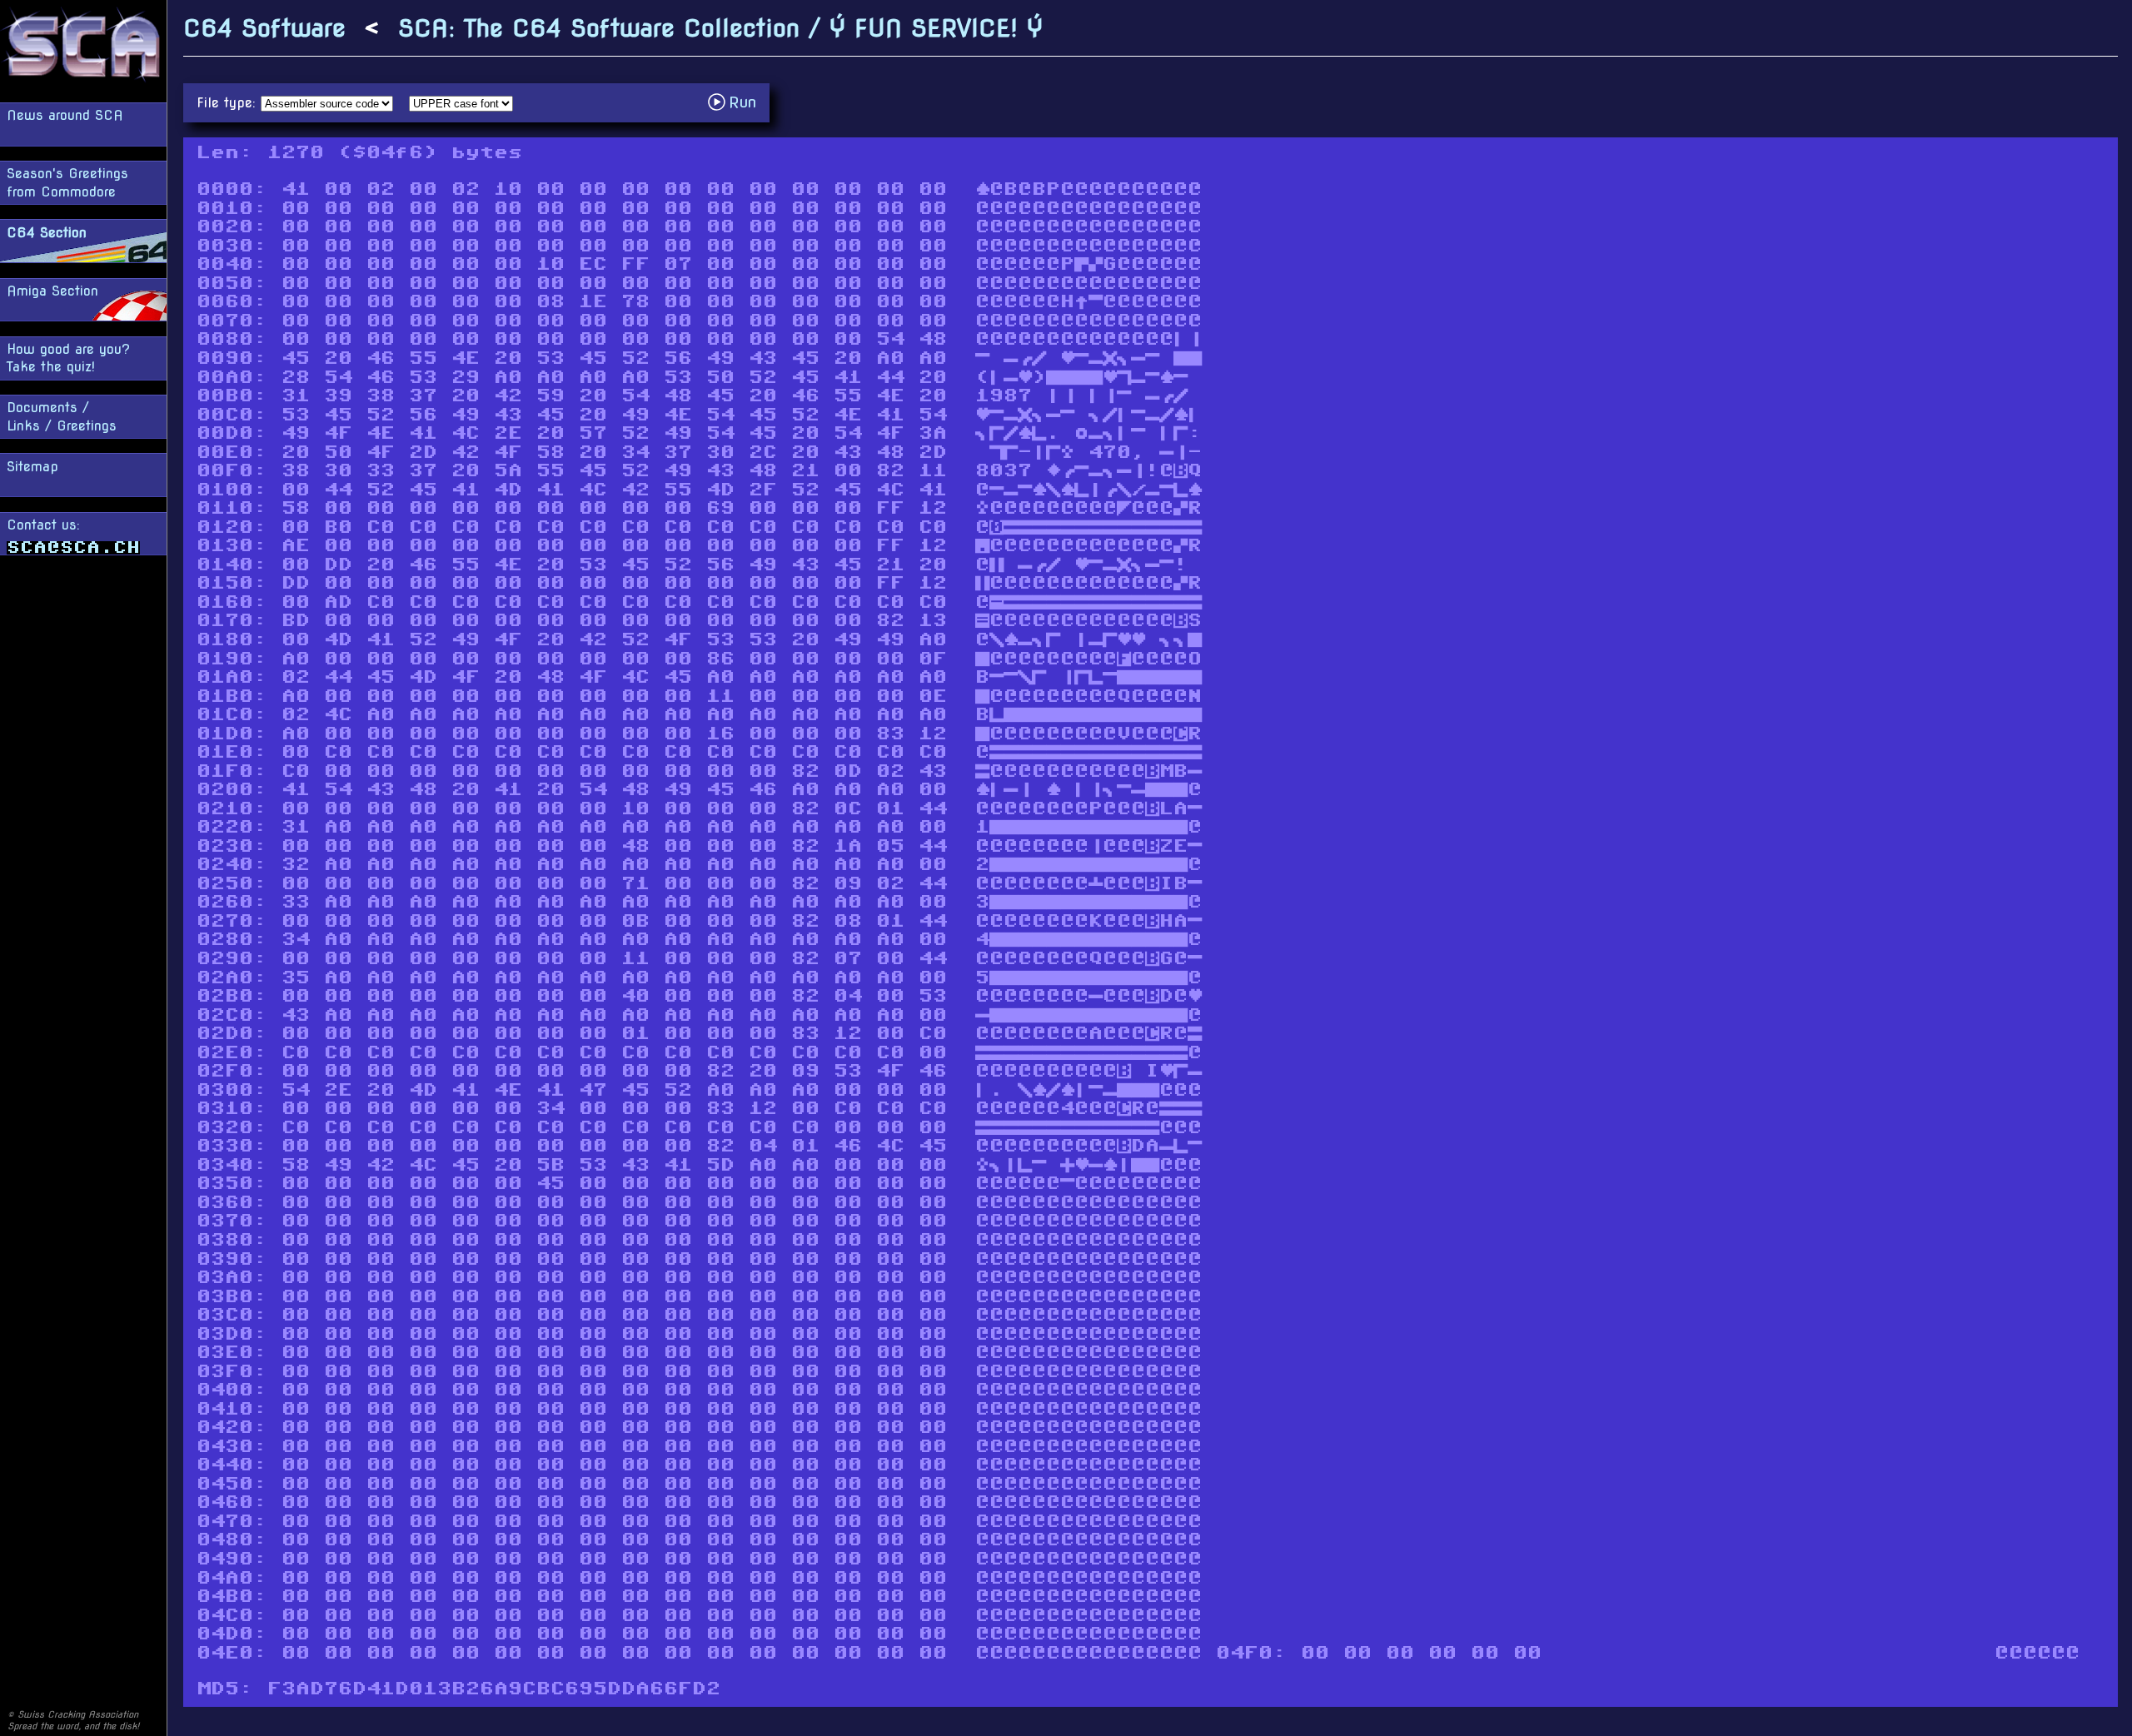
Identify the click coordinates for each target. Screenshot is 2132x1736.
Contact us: (43, 525)
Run (737, 102)
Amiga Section (52, 291)
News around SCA (65, 115)
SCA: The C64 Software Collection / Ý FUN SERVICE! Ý (720, 28)
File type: (229, 103)
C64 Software (264, 28)
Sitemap (32, 467)
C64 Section (47, 233)
